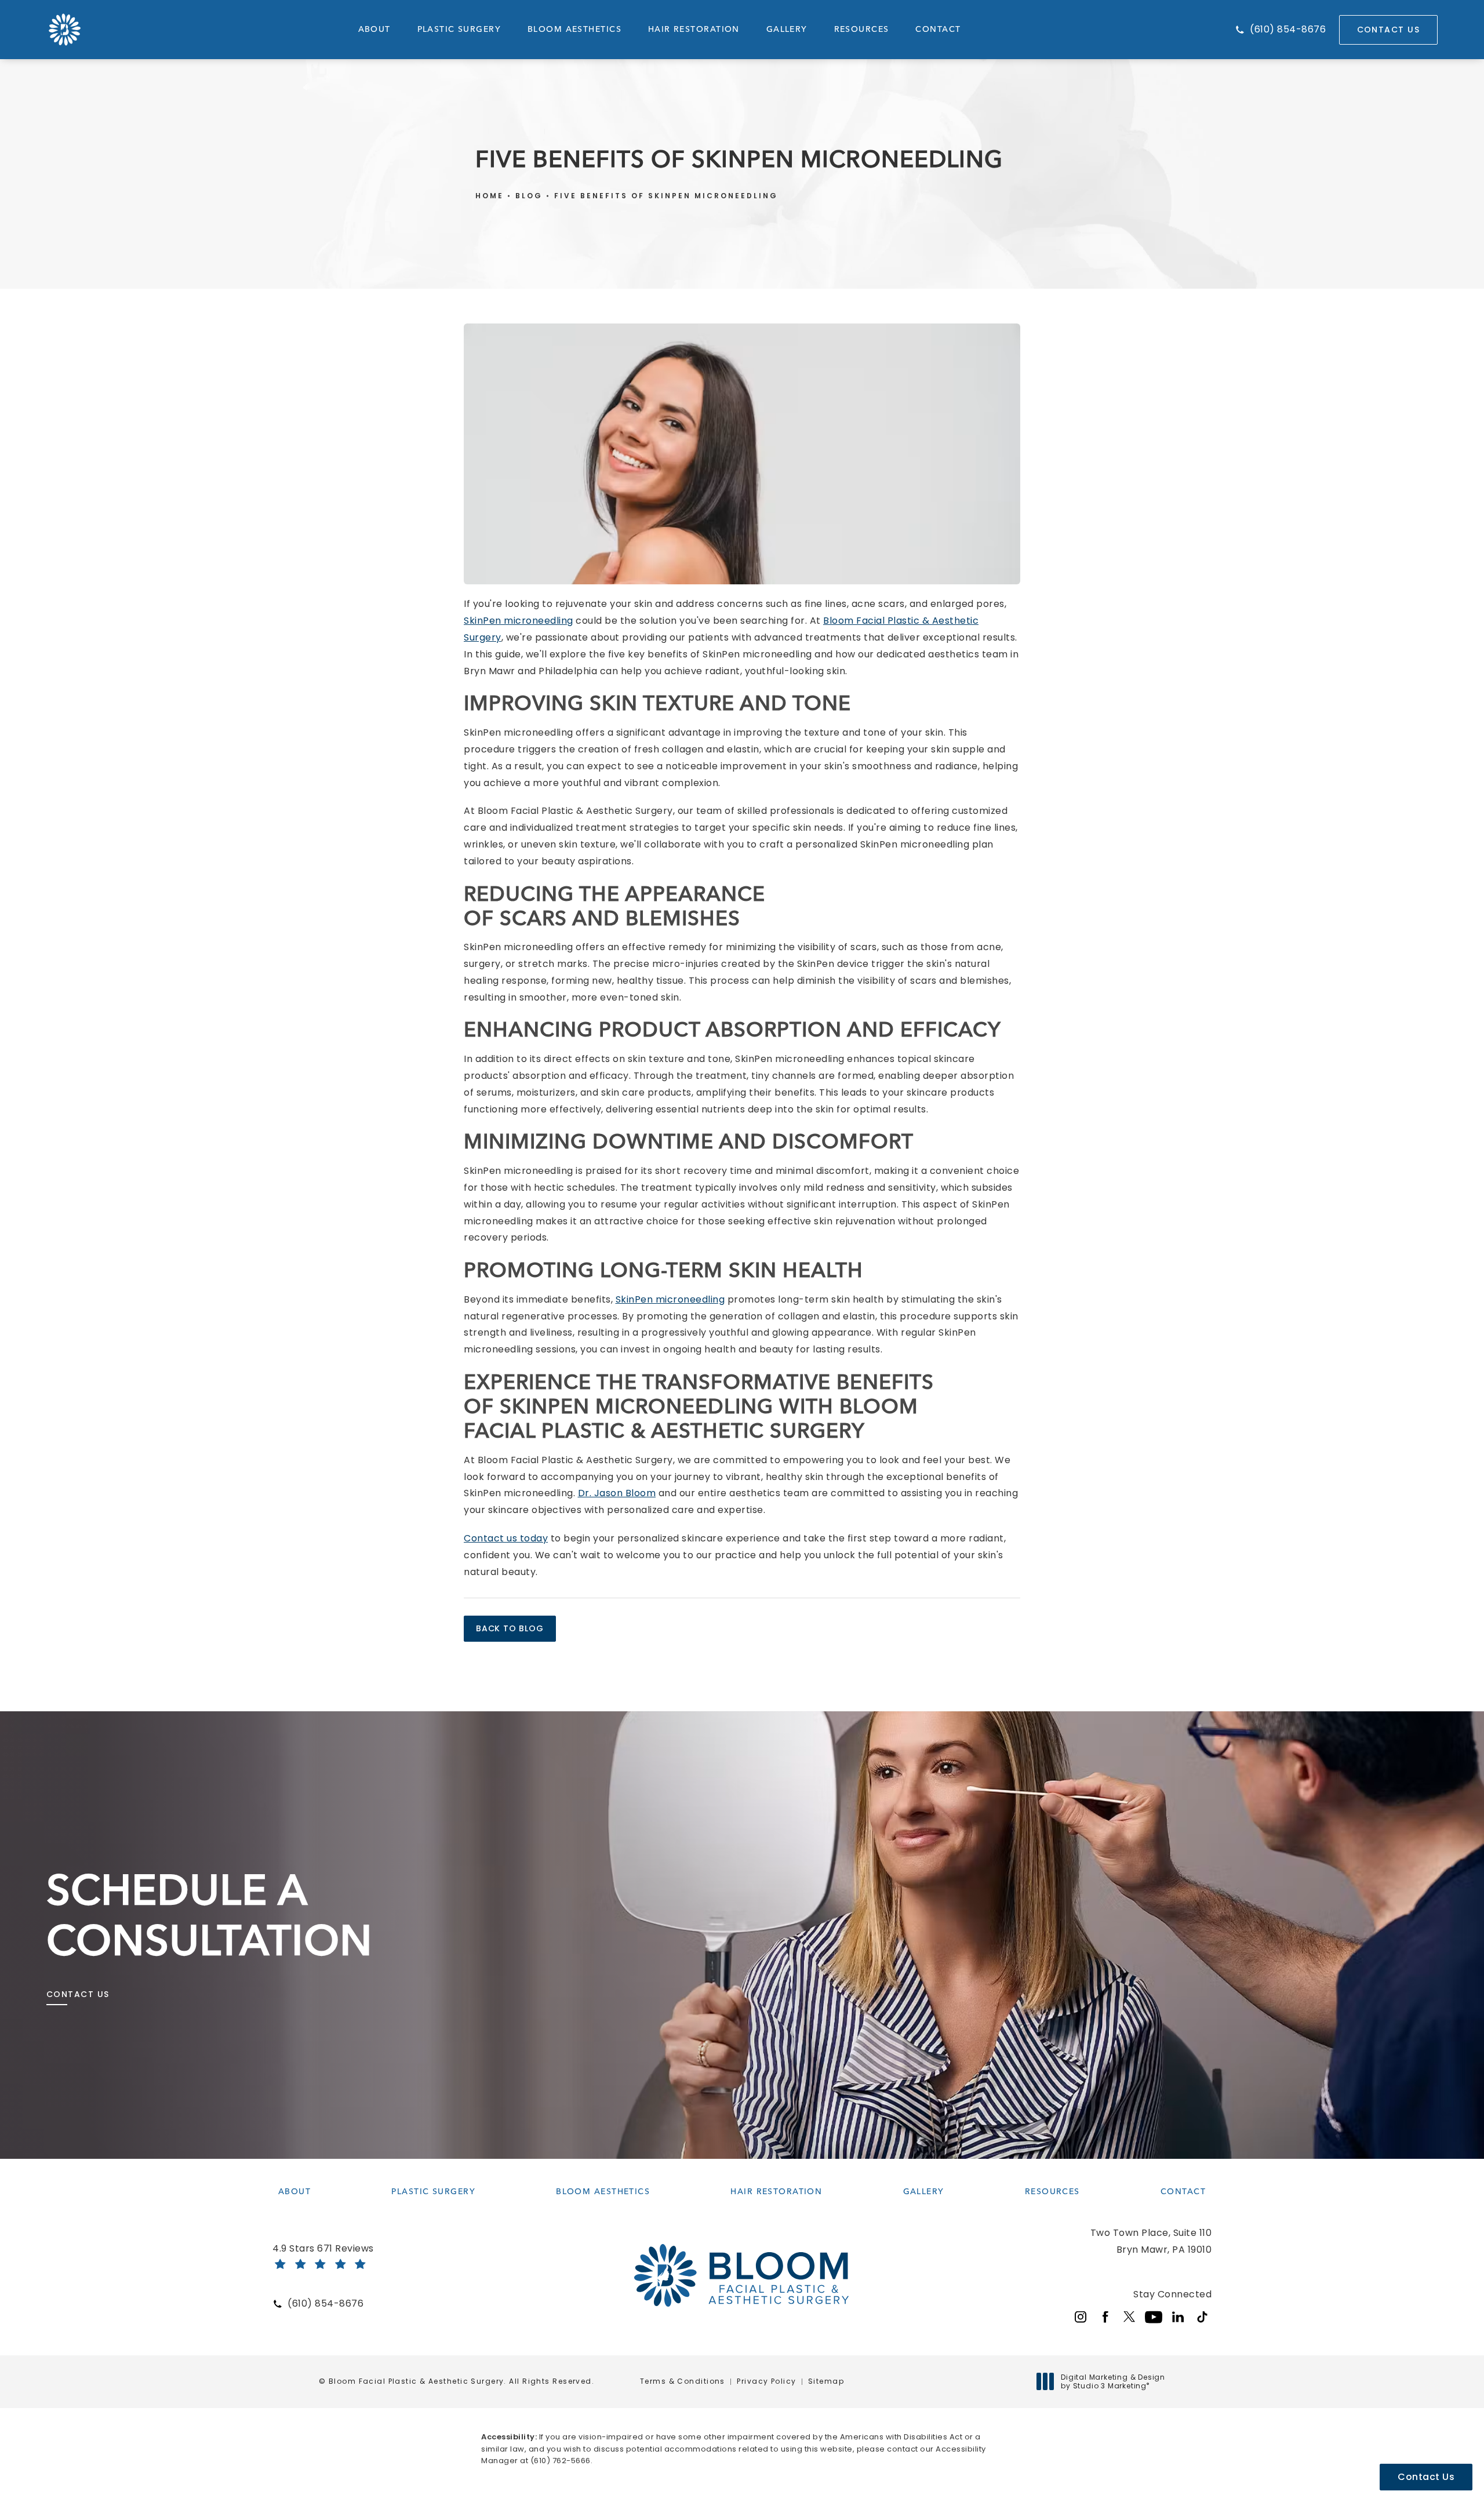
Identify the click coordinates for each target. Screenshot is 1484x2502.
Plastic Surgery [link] (459, 29)
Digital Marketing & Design (1113, 2382)
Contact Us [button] (1426, 2477)
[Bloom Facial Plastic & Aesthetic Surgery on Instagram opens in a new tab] (1081, 2317)
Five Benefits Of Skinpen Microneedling (666, 196)
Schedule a (210, 1915)
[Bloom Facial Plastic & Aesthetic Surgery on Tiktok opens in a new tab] (1202, 2317)
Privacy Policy (766, 2381)
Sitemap (826, 2381)
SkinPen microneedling (519, 621)
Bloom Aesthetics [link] (574, 29)
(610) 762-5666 (561, 2461)
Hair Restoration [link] (694, 29)
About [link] (374, 29)
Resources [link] (862, 29)
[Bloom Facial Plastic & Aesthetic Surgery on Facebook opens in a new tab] (1105, 2317)
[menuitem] (374, 30)
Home (490, 196)
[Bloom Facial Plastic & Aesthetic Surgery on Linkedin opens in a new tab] (1178, 2317)
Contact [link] (938, 29)
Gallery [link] (787, 29)
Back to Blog (510, 1628)
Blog (529, 196)
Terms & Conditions (683, 2381)
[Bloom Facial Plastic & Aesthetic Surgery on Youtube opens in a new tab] (1154, 2317)
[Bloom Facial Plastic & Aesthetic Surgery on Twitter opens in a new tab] (1129, 2317)
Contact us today (506, 1538)
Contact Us (1388, 30)
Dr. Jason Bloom (617, 1493)
